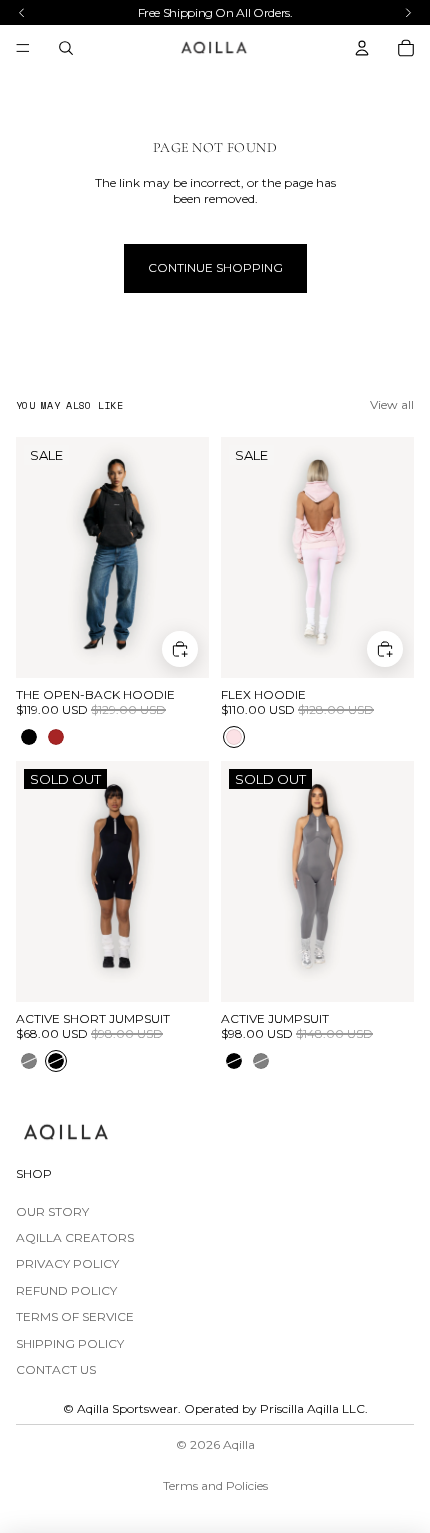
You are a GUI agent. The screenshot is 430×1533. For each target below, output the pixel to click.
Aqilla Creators (75, 1237)
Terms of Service (75, 1316)
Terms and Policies (215, 1485)
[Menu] (23, 48)
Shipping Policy (70, 1343)
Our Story (52, 1211)
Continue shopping (215, 267)
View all (392, 404)
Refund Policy (66, 1290)
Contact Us (56, 1369)
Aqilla (239, 1444)
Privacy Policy (67, 1263)
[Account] (362, 48)
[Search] (66, 48)
